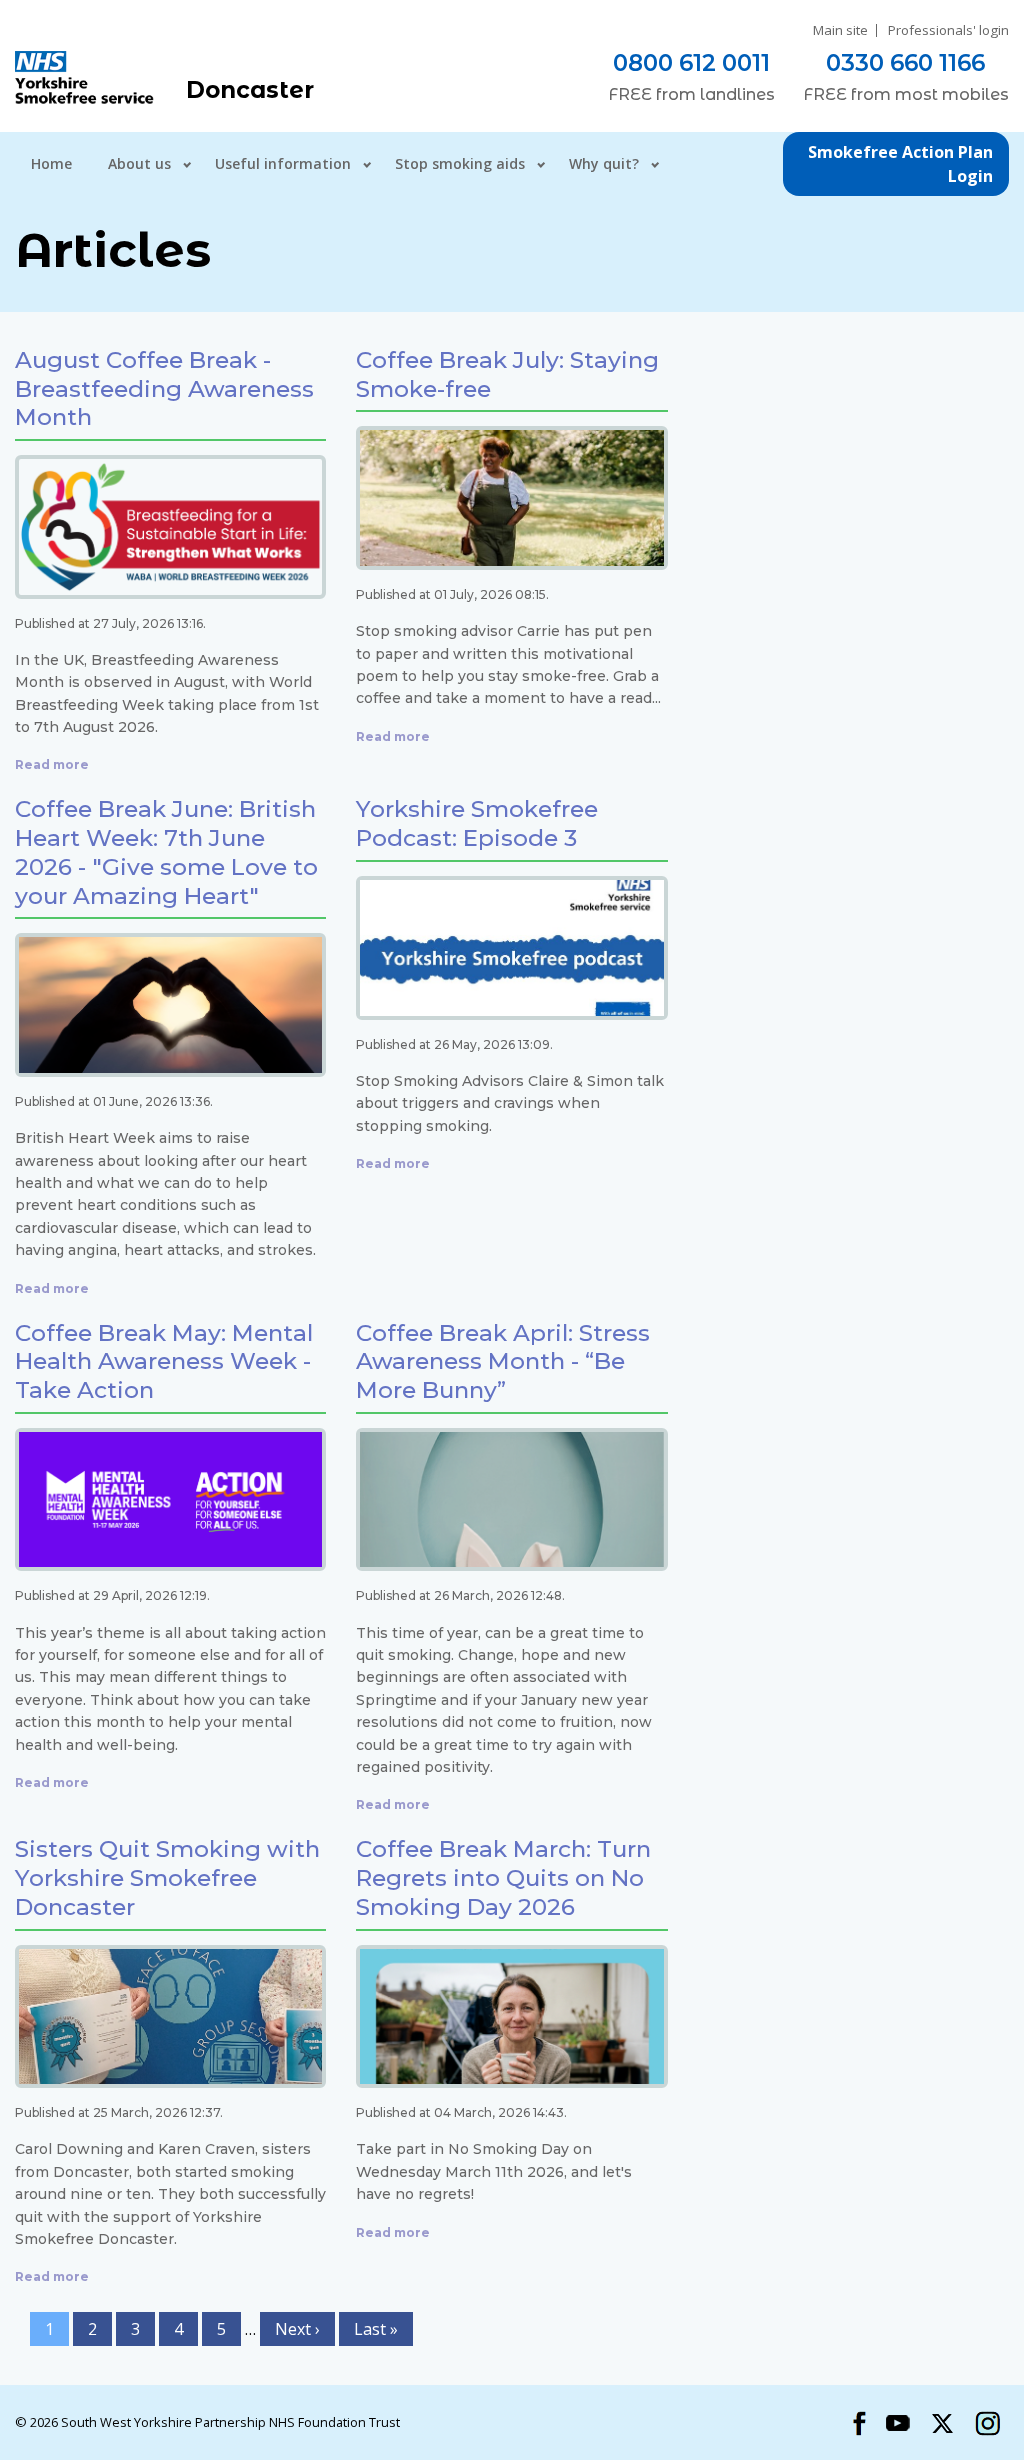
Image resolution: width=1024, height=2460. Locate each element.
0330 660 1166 (905, 63)
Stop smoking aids (460, 163)
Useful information (283, 163)
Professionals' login (948, 30)
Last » (376, 2329)
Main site (840, 30)
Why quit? (604, 163)
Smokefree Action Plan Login (900, 164)
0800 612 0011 (691, 63)
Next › (297, 2329)
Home (51, 163)
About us (139, 163)
